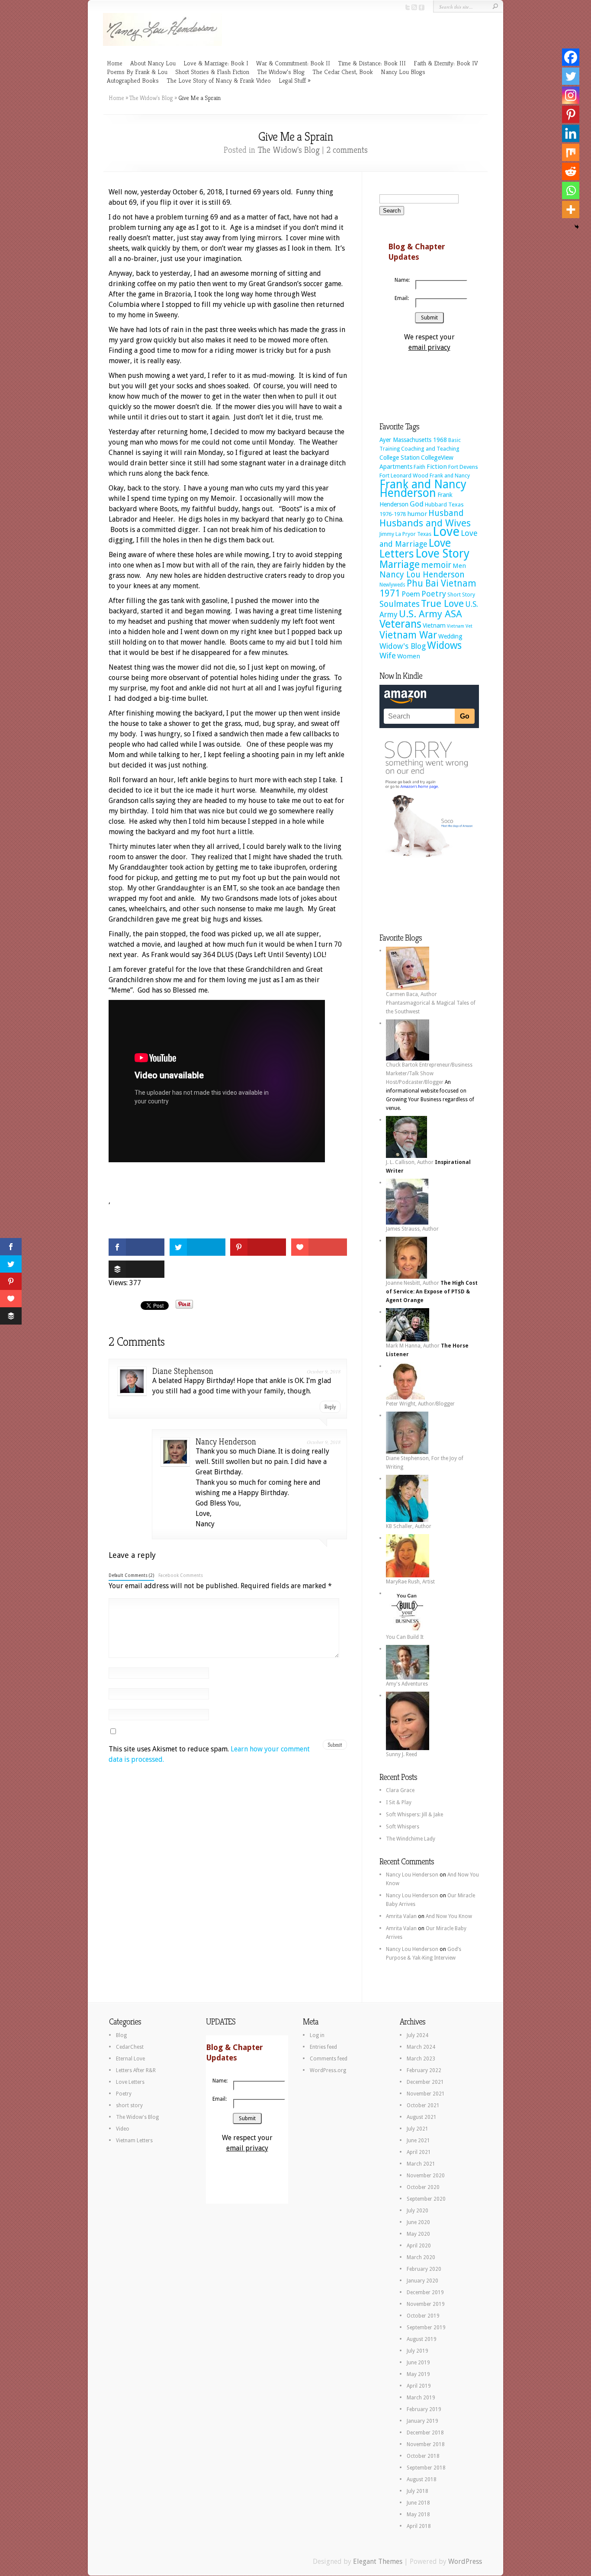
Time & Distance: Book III (372, 63)
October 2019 (423, 2316)
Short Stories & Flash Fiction (212, 72)
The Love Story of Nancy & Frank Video (219, 80)
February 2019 (424, 2409)
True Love (442, 603)
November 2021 (426, 2094)
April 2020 (419, 2246)
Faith (419, 467)
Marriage (400, 564)
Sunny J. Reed (401, 1754)
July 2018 (418, 2491)
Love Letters (130, 2082)
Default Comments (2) (131, 1575)
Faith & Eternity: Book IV (446, 63)
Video (123, 2129)
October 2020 (423, 2187)
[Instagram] (571, 95)
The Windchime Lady (411, 1839)
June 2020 (418, 2222)
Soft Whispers (403, 1827)
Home (115, 63)
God (417, 504)
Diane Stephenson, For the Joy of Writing (425, 1463)
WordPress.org (328, 2070)
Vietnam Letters (134, 2141)
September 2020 (426, 2199)
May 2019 (418, 2374)
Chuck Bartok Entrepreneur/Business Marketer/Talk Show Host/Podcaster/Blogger (429, 1074)
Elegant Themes (378, 2561)
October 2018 (423, 2456)
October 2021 (423, 2105)
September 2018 (426, 2468)
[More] (571, 210)
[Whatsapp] (571, 190)
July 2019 (418, 2351)
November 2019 (426, 2304)
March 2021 (421, 2164)
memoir (436, 565)
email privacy (429, 347)
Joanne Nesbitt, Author (413, 1283)
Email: (402, 298)
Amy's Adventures (407, 1684)
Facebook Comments (181, 1575)
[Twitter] (571, 76)
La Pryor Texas (413, 534)
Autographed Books (133, 80)
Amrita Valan (401, 1916)
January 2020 (422, 2281)
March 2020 (421, 2257)
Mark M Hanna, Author (413, 1346)
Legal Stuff (292, 80)
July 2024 (418, 2035)
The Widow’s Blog (281, 72)
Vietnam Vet (460, 626)
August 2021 (422, 2117)
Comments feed (329, 2059)
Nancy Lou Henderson (422, 575)
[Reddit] (571, 171)
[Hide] (577, 227)
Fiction (437, 467)
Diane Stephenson (183, 1371)
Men (459, 566)
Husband (446, 513)
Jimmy (387, 534)
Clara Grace (400, 1790)
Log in (317, 2035)
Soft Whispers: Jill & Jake (414, 1815)
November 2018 (426, 2444)
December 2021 (425, 2082)
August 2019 (422, 2339)
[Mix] (571, 152)
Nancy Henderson (226, 1442)
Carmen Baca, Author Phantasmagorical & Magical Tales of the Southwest (431, 1003)
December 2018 (425, 2433)
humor (417, 514)
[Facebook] (571, 57)
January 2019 (422, 2421)
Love (446, 532)
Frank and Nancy (450, 476)
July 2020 (418, 2211)
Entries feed (323, 2047)
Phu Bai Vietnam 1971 (428, 588)
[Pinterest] (571, 114)
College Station (400, 458)
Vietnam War (408, 635)
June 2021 (418, 2141)
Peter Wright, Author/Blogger (420, 1404)
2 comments (347, 150)
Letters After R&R (136, 2070)
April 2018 (419, 2526)
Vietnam (434, 625)
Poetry (434, 594)
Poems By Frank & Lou (137, 72)
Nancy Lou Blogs (403, 72)
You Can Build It (405, 1637)
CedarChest (130, 2047)
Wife (388, 656)
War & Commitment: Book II (293, 63)
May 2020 (418, 2234)
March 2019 (421, 2398)
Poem (411, 594)
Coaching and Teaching (430, 449)
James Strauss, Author (412, 1229)
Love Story (442, 553)
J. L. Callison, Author (410, 1162)
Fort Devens (463, 467)
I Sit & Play (399, 1802)
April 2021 (419, 2152)
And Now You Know (449, 1916)
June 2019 (418, 2363)
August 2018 (422, 2479)
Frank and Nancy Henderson (423, 488)
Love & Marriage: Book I (216, 63)
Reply (330, 1407)
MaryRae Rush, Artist (410, 1582)
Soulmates (400, 604)
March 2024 (421, 2047)
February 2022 (424, 2070)
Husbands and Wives (425, 523)
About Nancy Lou (153, 63)
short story (129, 2105)
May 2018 (418, 2515)
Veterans (400, 624)
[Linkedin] (571, 133)
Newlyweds (392, 585)
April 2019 (419, 2386)
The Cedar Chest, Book (343, 72)
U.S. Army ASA (430, 614)
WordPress (465, 2561)
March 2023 (421, 2059)
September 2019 (426, 2328)
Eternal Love (130, 2059)
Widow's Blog (403, 646)
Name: (402, 280)
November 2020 (426, 2176)
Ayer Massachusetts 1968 (413, 440)
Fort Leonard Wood (404, 476)
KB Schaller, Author (409, 1526)
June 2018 (418, 2503)
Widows (444, 645)
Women (409, 656)
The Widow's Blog (151, 98)
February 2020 (424, 2269)
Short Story (461, 595)
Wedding (450, 636)
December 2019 (425, 2292)
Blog (121, 2035)
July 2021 (418, 2129)
